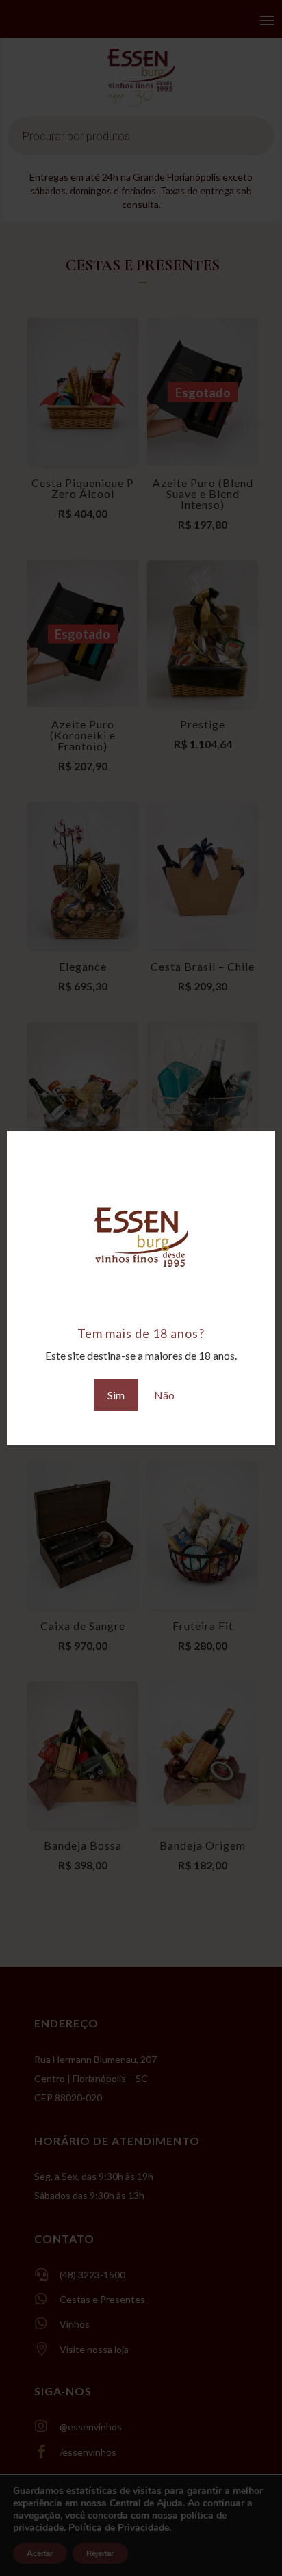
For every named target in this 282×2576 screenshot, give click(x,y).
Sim (116, 1395)
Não (164, 1395)
